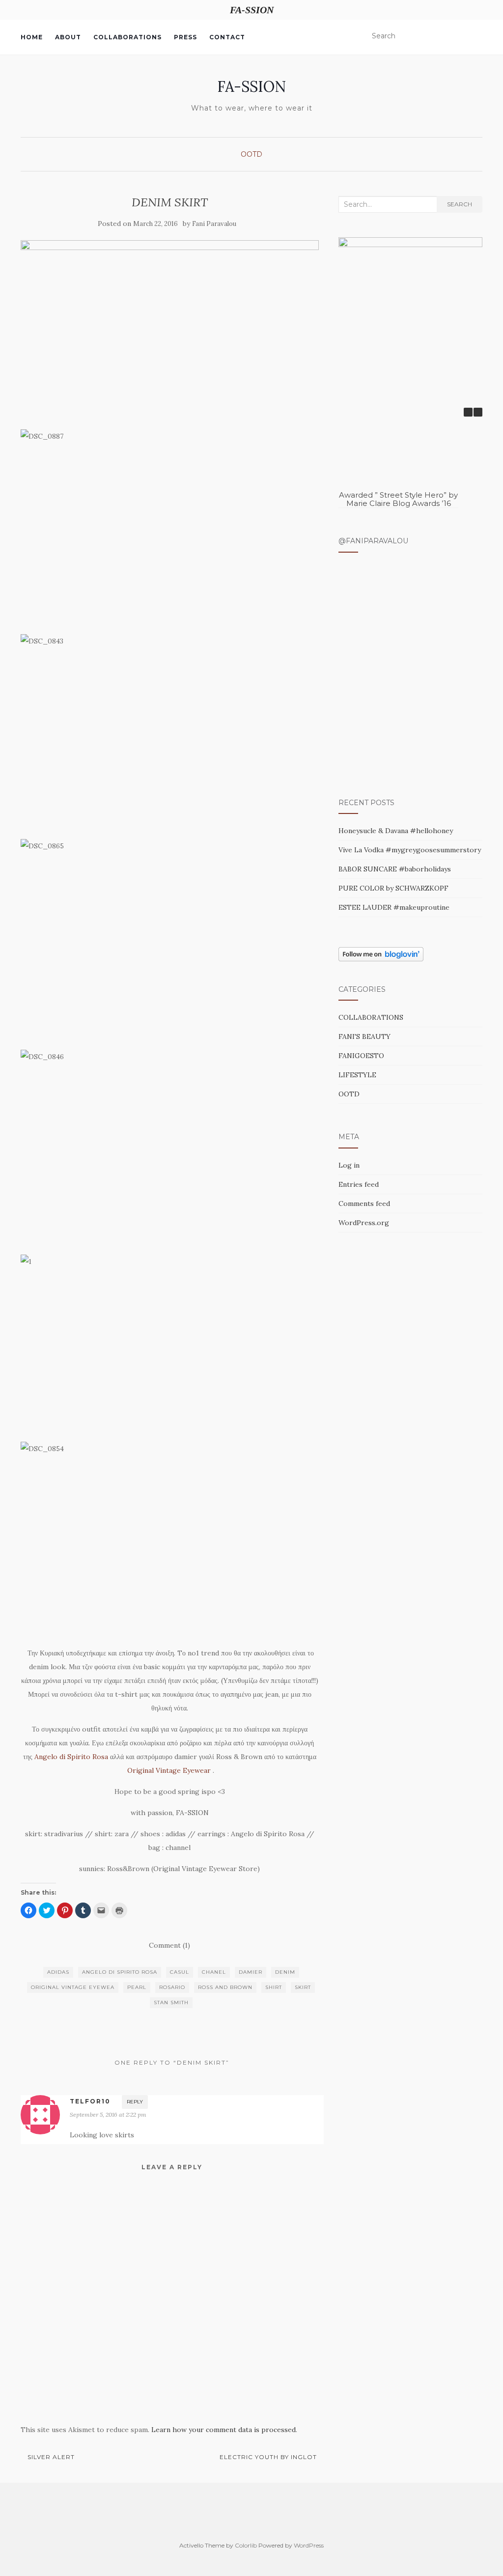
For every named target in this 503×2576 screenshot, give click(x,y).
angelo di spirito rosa (120, 1972)
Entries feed (359, 1184)
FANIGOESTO (361, 1056)
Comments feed (364, 1204)
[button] (478, 412)
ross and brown (225, 1987)
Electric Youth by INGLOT (269, 2457)
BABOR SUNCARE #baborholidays (395, 869)
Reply (135, 2102)
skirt (303, 1987)
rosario (172, 1987)
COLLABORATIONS (127, 37)
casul (180, 1972)
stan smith (171, 2002)
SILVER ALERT (50, 2457)
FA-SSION (251, 86)
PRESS (185, 37)
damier (251, 1972)
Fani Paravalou (214, 224)
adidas (58, 1972)
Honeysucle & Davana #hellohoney (396, 831)
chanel (214, 1972)
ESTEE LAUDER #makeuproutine (394, 907)
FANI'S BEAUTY (364, 1036)
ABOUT (68, 37)
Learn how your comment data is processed (224, 2430)
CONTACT (227, 37)
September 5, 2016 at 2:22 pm (108, 2114)
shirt (274, 1987)
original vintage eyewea (73, 1987)
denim (285, 1972)
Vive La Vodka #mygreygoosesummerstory (410, 850)
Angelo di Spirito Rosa (71, 1757)
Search (460, 204)
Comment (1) (169, 1945)
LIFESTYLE (357, 1075)
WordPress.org (364, 1223)
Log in (349, 1165)
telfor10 (90, 2101)
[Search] (476, 36)
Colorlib (246, 2545)
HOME (32, 37)
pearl (137, 1987)
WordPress (309, 2545)
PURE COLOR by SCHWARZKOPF (393, 888)
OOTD (251, 154)
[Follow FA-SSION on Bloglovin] (381, 953)
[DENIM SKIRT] (170, 330)
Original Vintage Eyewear (168, 1770)
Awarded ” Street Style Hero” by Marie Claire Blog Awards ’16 (398, 499)
